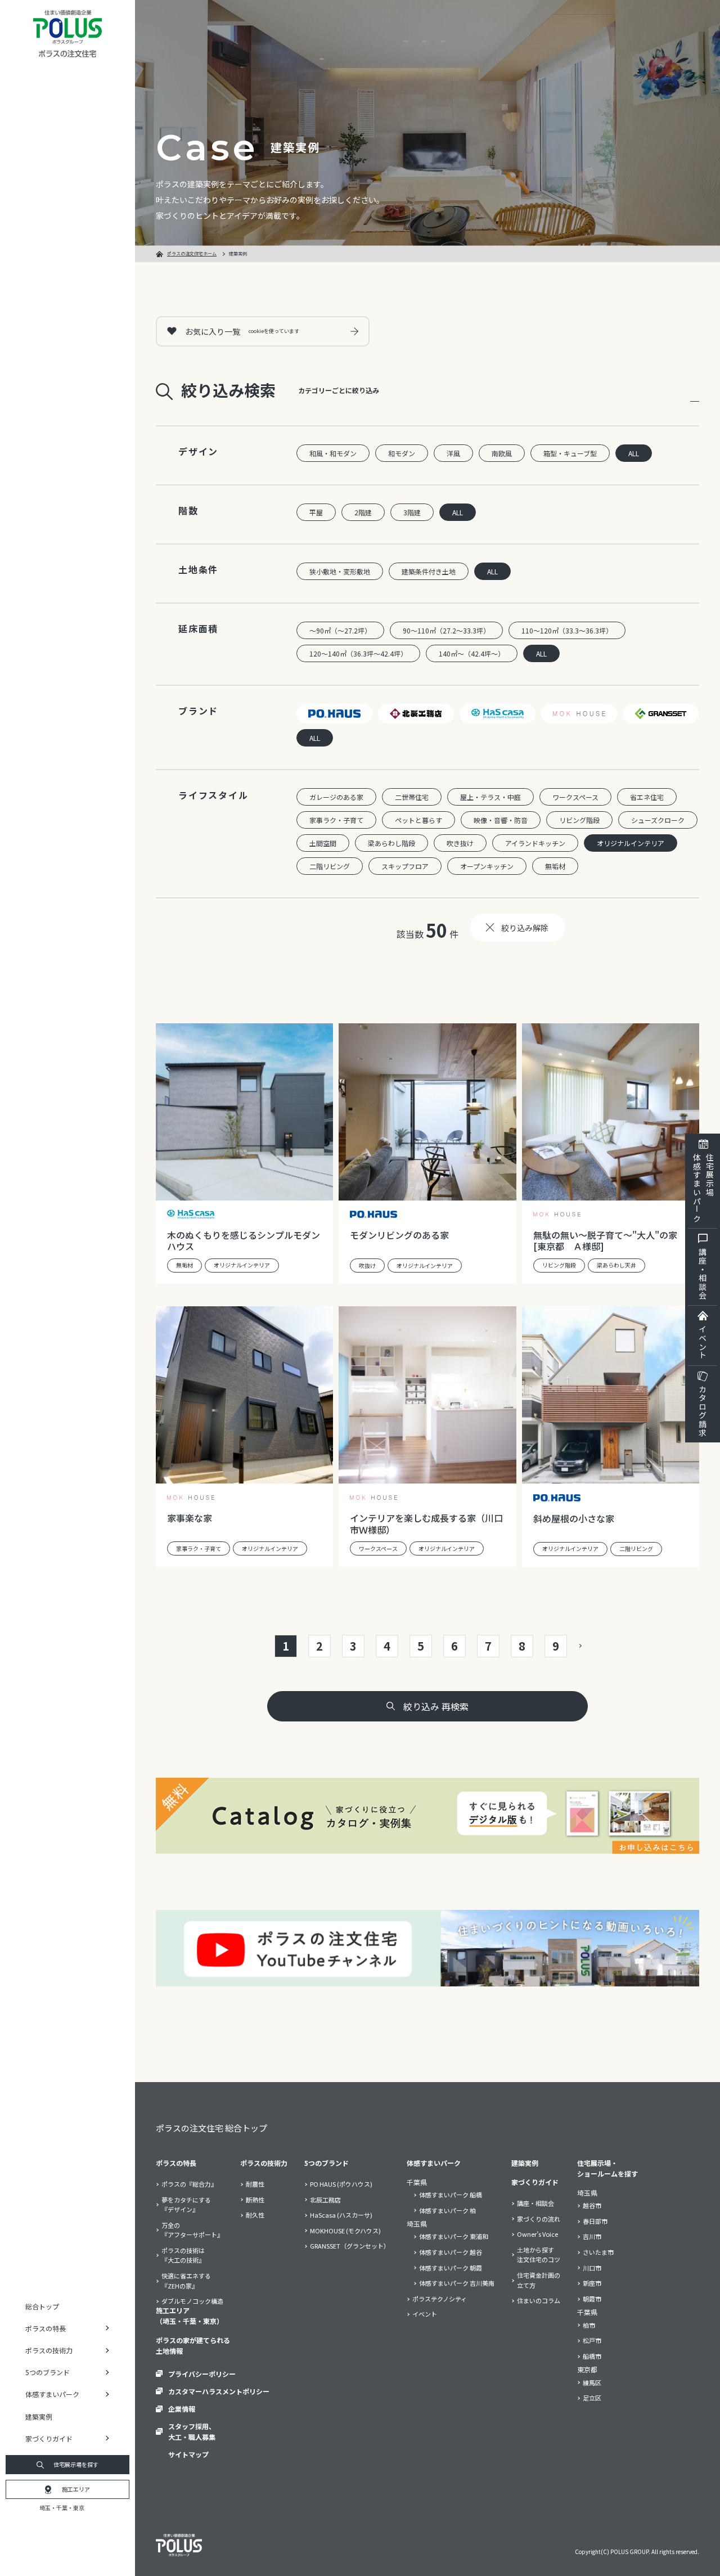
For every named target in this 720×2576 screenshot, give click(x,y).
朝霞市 (592, 2299)
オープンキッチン (487, 866)
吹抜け (367, 1265)
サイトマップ (188, 2454)
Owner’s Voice (537, 2234)
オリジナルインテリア (631, 843)
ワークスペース (575, 797)
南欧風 (502, 453)
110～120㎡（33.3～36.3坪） (567, 630)
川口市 (592, 2268)
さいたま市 (598, 2252)
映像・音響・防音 (501, 820)
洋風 (453, 453)
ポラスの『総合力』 (189, 2184)
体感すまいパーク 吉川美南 (457, 2283)
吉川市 (592, 2236)
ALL (634, 453)
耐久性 (255, 2215)
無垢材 (555, 866)
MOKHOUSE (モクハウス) (345, 2231)
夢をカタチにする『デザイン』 (186, 2205)
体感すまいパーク (434, 2163)
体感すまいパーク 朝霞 (451, 2268)
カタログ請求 (703, 1411)
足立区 (592, 2398)
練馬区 (592, 2382)
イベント (703, 1342)
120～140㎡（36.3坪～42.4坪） (358, 653)
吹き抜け (460, 843)
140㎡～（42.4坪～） (472, 653)
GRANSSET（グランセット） (350, 2246)
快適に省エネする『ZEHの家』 (186, 2281)
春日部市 (595, 2221)
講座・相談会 (703, 1274)
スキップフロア (405, 866)
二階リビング (330, 866)
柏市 (589, 2325)
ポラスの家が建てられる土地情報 (193, 2345)
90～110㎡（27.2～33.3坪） (446, 630)
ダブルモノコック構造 (192, 2301)
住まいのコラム (539, 2300)
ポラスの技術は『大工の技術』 (183, 2255)
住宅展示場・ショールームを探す (607, 2168)
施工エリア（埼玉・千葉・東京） (190, 2316)
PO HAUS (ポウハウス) (341, 2184)
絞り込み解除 (525, 928)
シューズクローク (658, 820)
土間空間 (323, 843)
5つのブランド (327, 2163)
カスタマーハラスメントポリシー (219, 2391)
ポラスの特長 (176, 2163)
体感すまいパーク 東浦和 (454, 2236)
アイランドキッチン (535, 843)
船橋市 (592, 2356)
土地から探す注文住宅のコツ (539, 2255)
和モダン (402, 453)
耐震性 (255, 2184)
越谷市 (592, 2205)
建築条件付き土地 (429, 571)
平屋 (316, 512)
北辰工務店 (325, 2200)
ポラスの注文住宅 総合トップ (211, 2128)
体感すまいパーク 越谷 (451, 2252)
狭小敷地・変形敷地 (340, 571)
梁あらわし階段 (391, 843)
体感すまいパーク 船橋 (451, 2195)
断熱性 (255, 2200)
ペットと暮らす (418, 820)
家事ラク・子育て (336, 820)
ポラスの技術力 (264, 2163)
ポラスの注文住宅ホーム (192, 253)
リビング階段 (579, 820)
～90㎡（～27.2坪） (340, 630)
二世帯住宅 (412, 797)
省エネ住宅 (647, 797)
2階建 (363, 512)
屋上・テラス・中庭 (490, 797)
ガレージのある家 (336, 797)
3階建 (412, 512)
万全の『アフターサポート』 (192, 2230)
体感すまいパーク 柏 (447, 2210)
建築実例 (39, 2417)
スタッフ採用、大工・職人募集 (192, 2431)
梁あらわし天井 (616, 1265)
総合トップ (42, 2306)
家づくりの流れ (539, 2219)
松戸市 (592, 2340)
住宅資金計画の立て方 (539, 2280)
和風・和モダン (333, 453)
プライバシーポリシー (202, 2374)
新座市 (592, 2283)
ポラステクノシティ (440, 2299)
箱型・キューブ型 (570, 453)
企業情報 (182, 2409)
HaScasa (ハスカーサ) (341, 2215)
